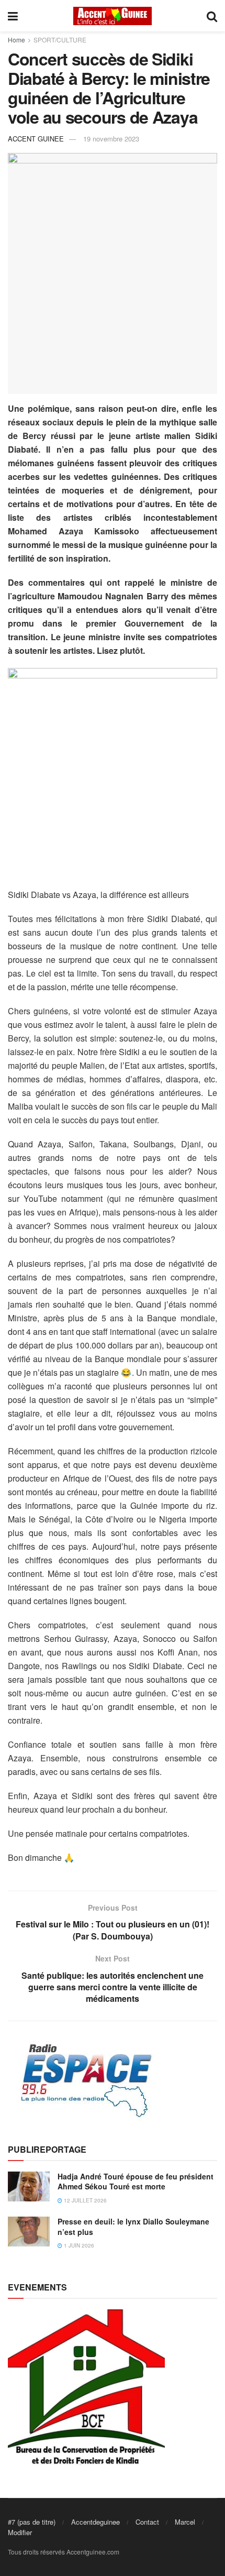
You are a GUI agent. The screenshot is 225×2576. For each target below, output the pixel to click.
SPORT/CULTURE (60, 40)
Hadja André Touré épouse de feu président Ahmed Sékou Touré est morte (136, 2182)
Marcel (185, 2522)
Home (16, 40)
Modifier (20, 2532)
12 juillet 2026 (85, 2200)
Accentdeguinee (95, 2522)
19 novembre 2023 (111, 139)
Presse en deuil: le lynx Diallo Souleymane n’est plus (133, 2227)
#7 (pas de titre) (32, 2522)
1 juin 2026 (78, 2245)
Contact (147, 2522)
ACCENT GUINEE (36, 139)
